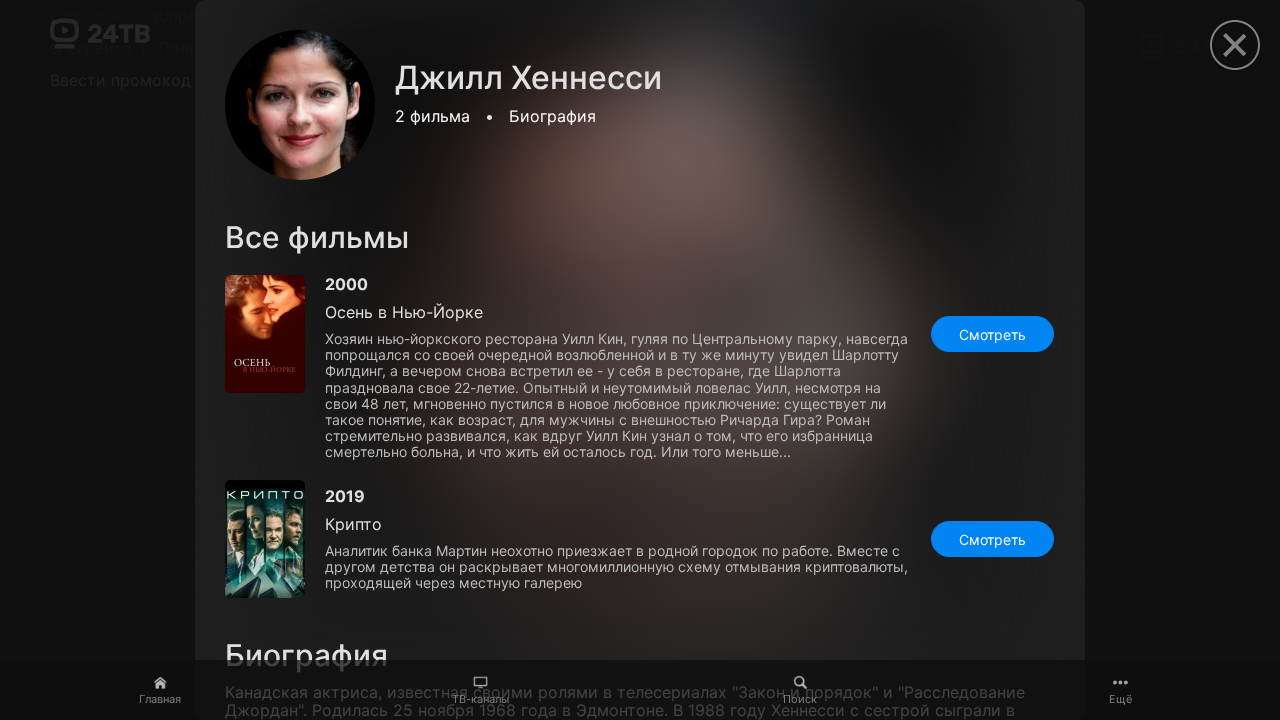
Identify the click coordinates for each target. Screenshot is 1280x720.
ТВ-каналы (480, 699)
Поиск (800, 699)
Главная (160, 699)
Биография (552, 116)
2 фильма (432, 116)
